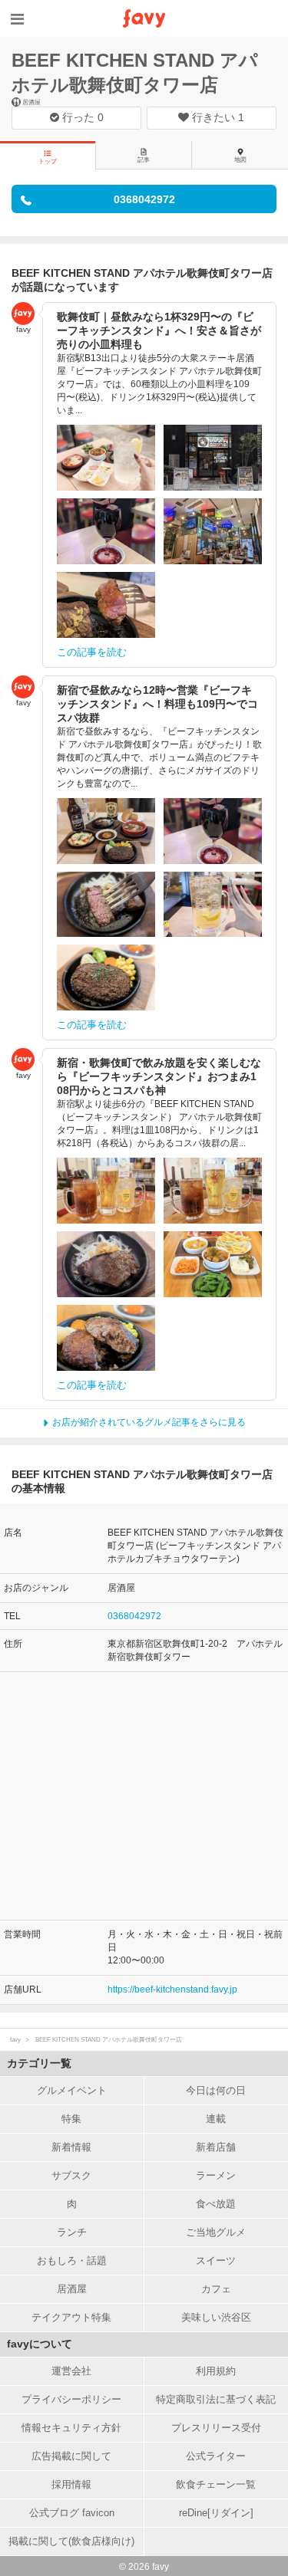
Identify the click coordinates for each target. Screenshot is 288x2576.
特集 (71, 2119)
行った (81, 117)
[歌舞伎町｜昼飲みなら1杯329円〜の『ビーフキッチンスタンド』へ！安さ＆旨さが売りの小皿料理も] (106, 458)
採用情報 (71, 2484)
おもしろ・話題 (72, 2261)
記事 (144, 160)
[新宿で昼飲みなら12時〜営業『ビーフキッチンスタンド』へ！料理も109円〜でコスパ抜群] (106, 831)
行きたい (217, 117)
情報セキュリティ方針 (71, 2428)
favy (15, 2040)
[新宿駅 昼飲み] (106, 531)
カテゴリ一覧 (39, 2063)
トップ (48, 161)
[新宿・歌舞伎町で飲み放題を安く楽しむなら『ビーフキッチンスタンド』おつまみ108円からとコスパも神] (106, 1191)
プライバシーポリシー (71, 2399)
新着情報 (71, 2147)
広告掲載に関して (71, 2456)
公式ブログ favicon (72, 2513)
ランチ (72, 2232)
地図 (240, 160)
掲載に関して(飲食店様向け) (71, 2541)
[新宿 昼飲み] (213, 458)
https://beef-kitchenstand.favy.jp (172, 1990)
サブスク (71, 2175)
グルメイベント (72, 2090)
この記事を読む (92, 652)
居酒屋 (72, 2289)
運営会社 (71, 2371)
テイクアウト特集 (71, 2317)
